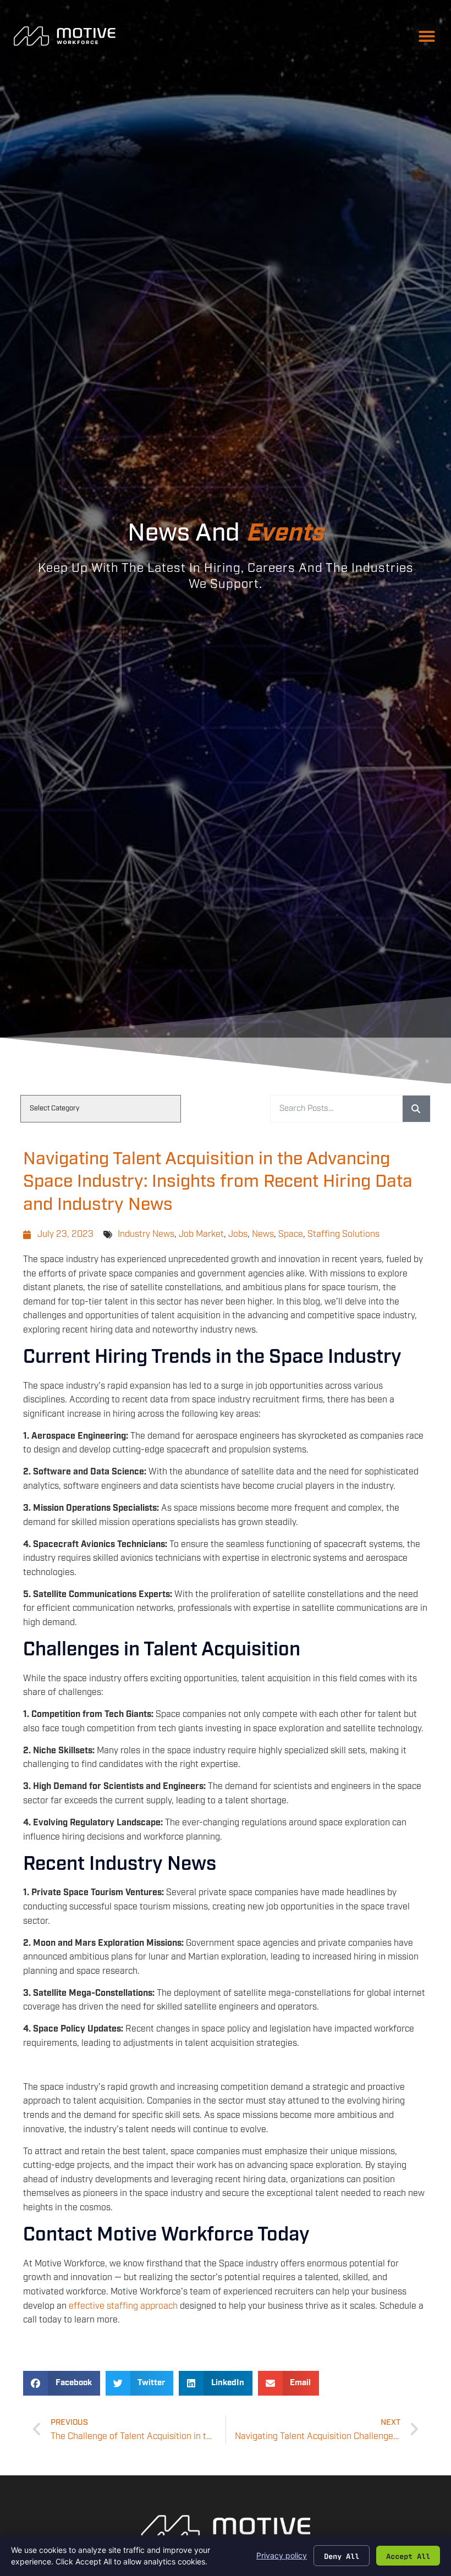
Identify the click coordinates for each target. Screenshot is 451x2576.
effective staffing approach (123, 2306)
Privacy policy (282, 2555)
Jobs (238, 1234)
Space (291, 1234)
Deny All (342, 2556)
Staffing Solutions (343, 1234)
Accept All (408, 2556)
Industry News (146, 1234)
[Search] (416, 1109)
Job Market (201, 1234)
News (263, 1234)
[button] (427, 36)
